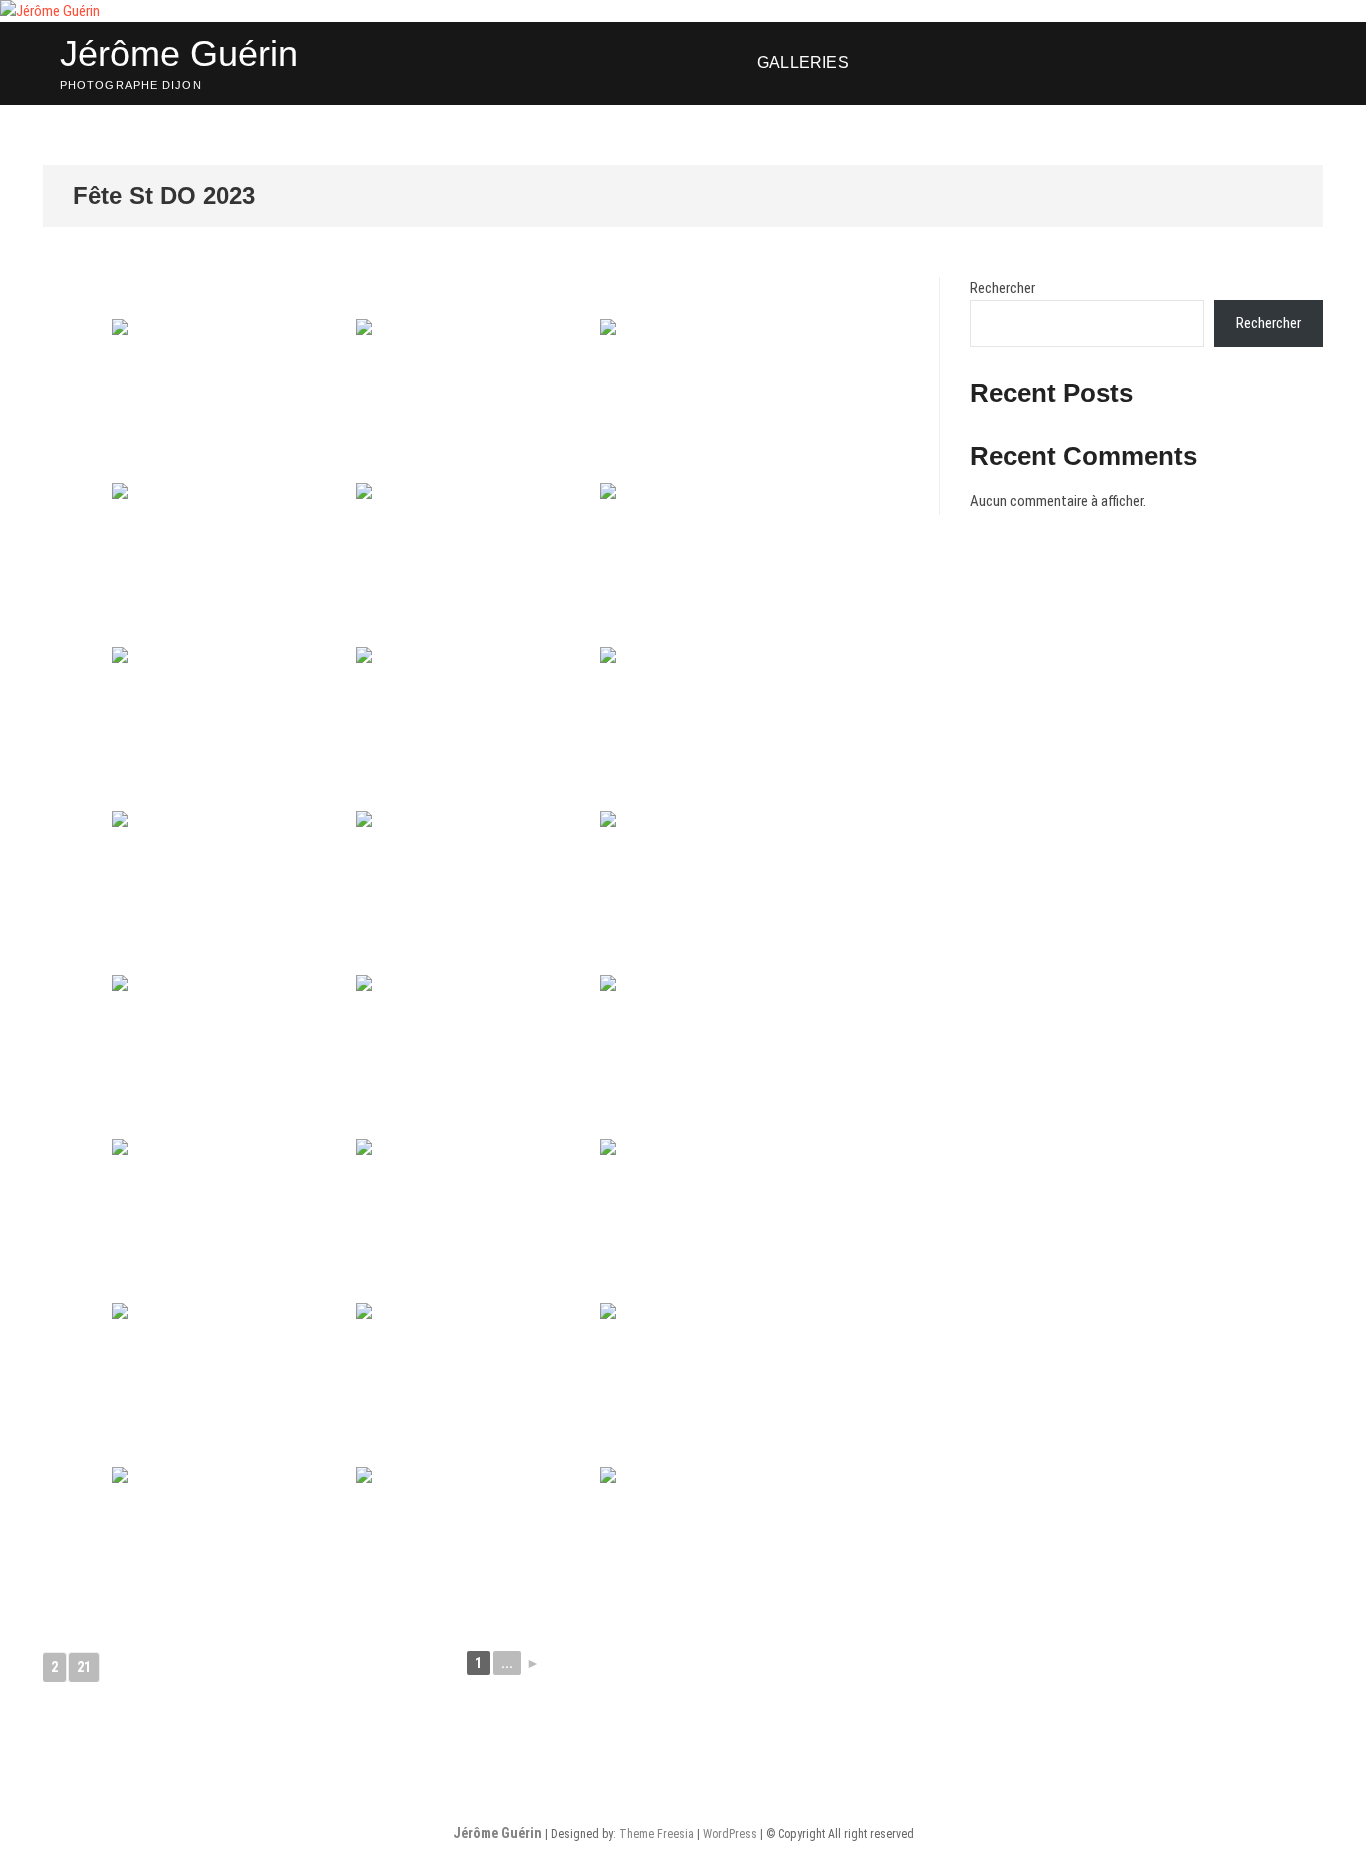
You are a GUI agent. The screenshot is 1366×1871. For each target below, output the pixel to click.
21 (84, 1667)
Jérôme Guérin (179, 53)
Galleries (803, 62)
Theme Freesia (656, 1834)
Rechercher (1002, 288)
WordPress (730, 1834)
